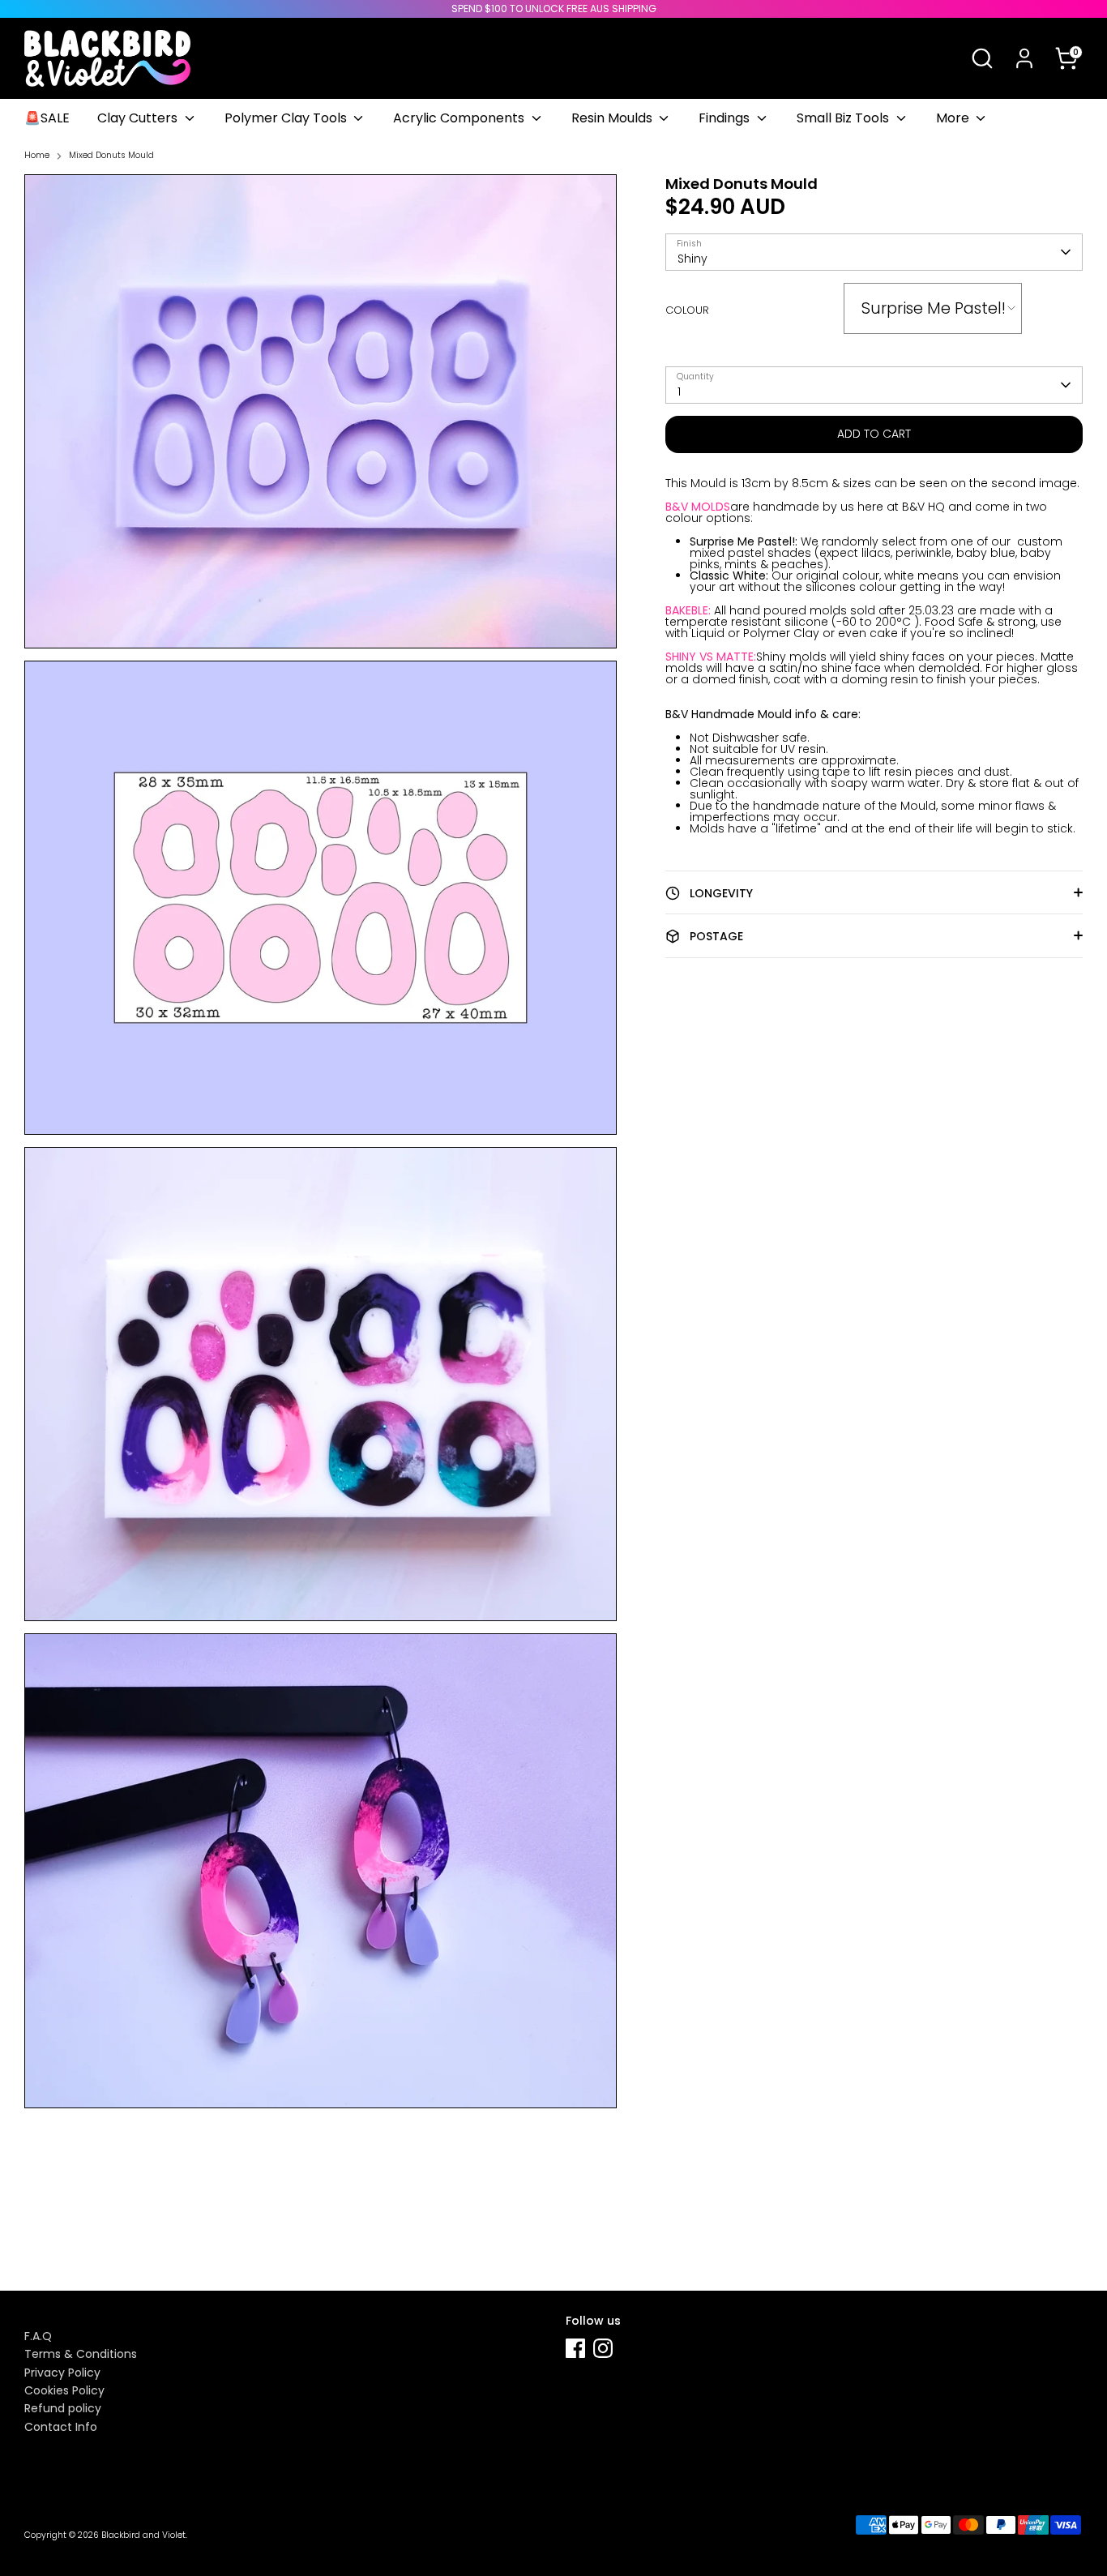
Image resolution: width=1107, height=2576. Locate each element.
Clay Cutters (139, 118)
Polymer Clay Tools (287, 118)
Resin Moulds (613, 118)
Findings (726, 118)
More (954, 118)
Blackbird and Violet (143, 2535)
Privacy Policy (62, 2373)
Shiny (692, 259)
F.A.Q (38, 2336)
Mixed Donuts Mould (111, 156)
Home (37, 156)
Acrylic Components (460, 118)
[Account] (1024, 58)
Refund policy (63, 2408)
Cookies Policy (64, 2390)
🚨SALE (47, 118)
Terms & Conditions (81, 2354)
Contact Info (61, 2427)
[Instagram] (603, 2348)
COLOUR (687, 310)
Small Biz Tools (844, 118)
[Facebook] (575, 2348)
